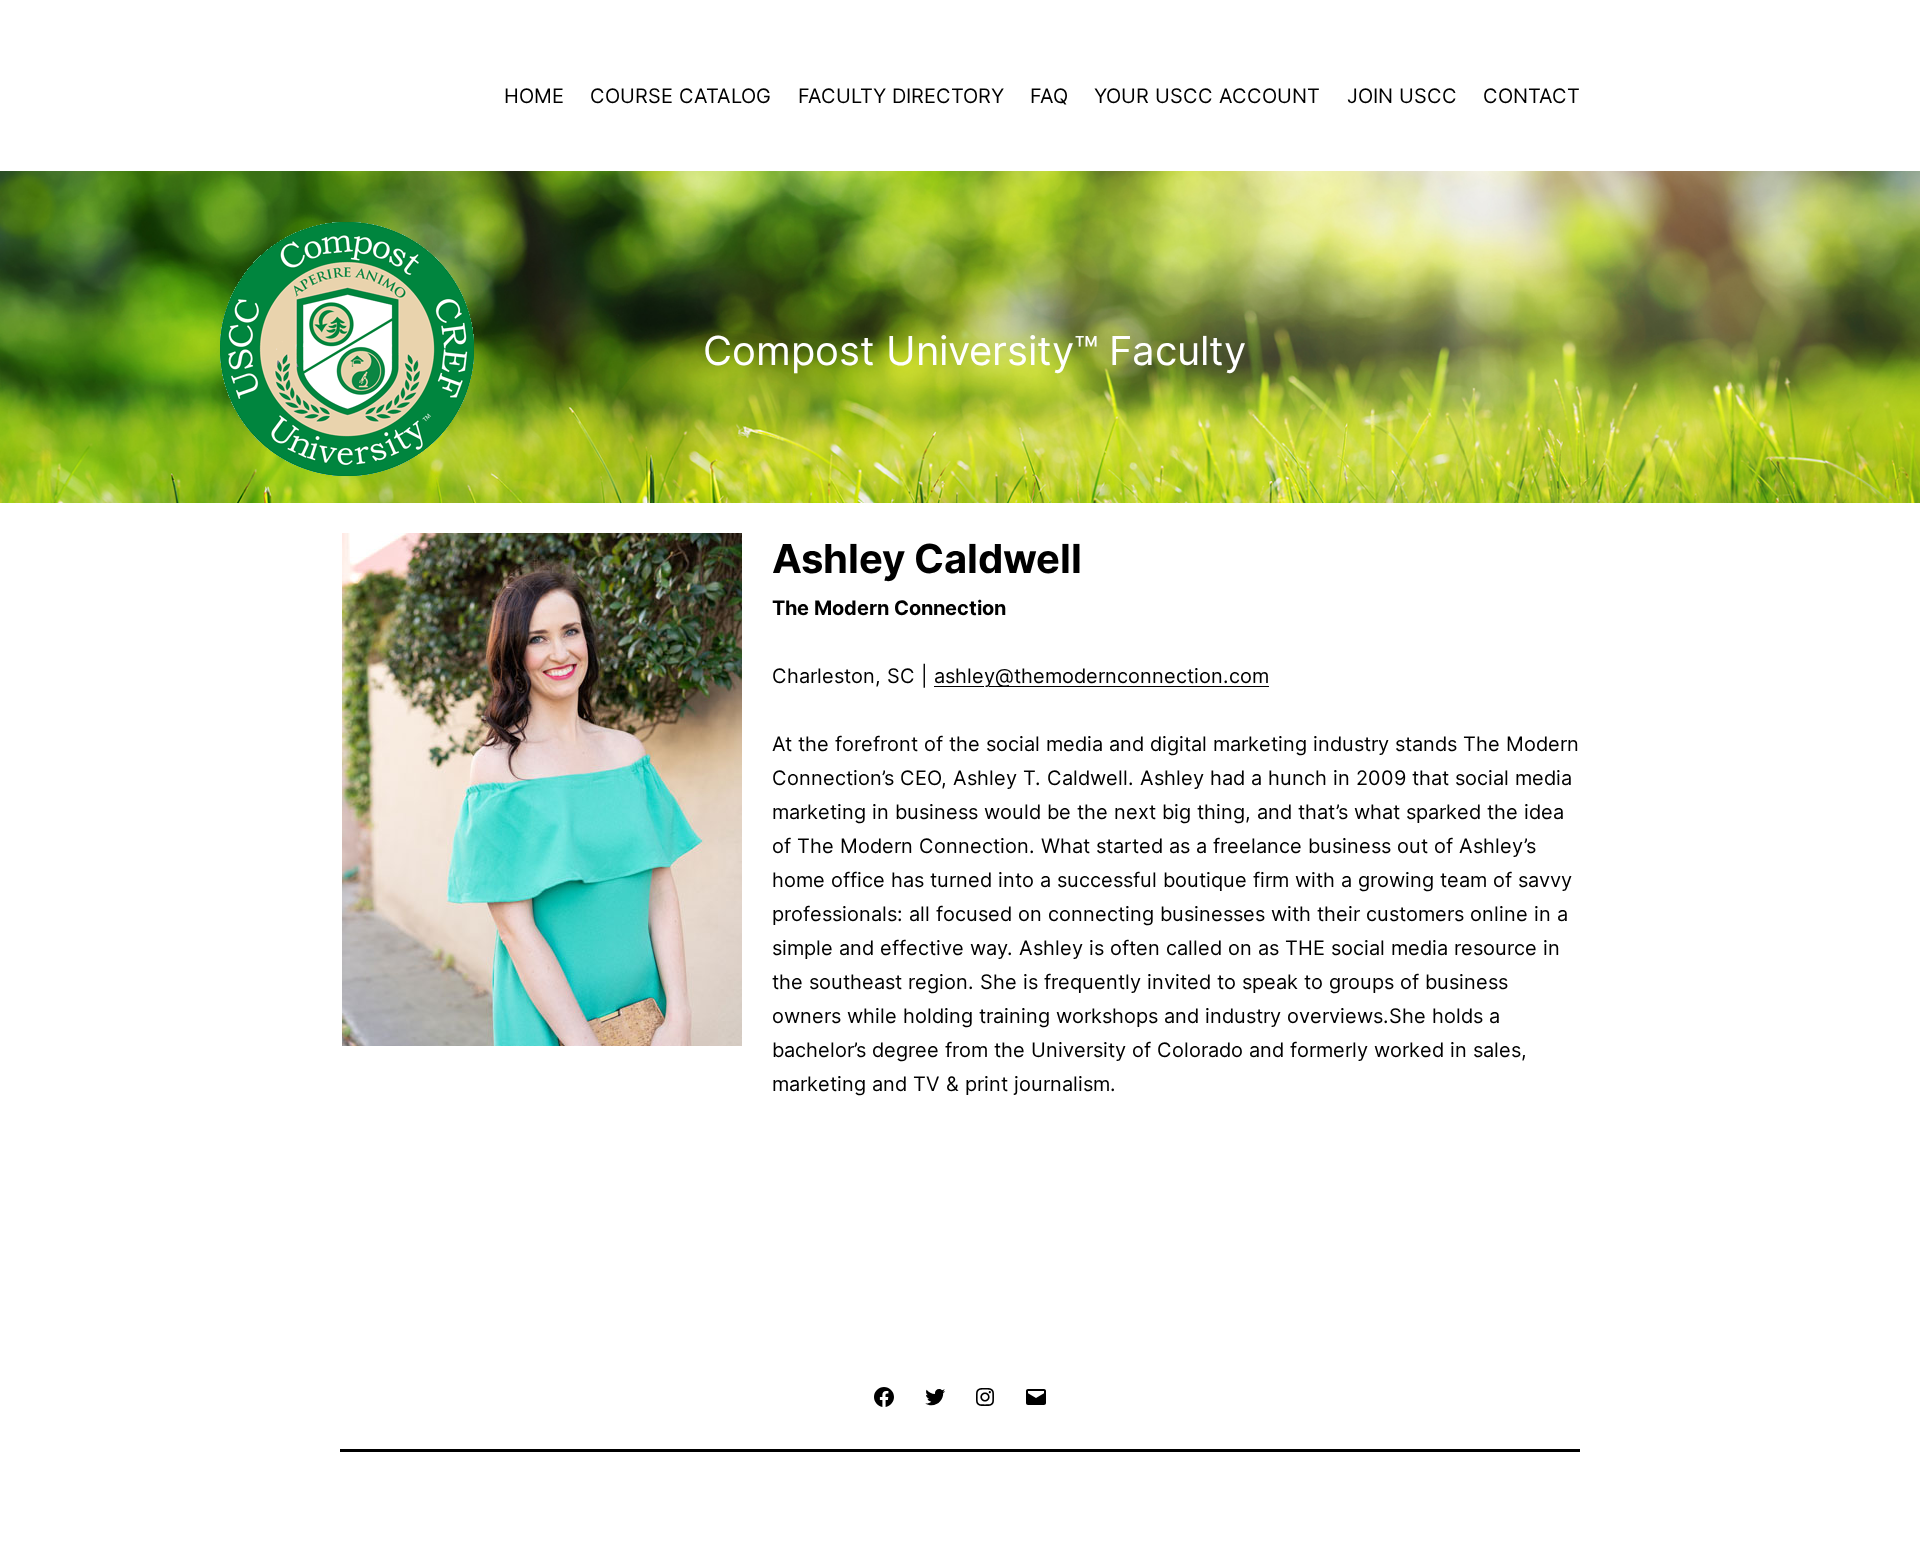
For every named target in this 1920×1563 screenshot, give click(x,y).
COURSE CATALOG (680, 96)
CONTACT (1531, 96)
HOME (534, 96)
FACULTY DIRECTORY (901, 96)
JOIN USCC (1402, 96)
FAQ (1049, 96)
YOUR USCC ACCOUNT (1207, 96)
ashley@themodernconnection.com (1101, 676)
